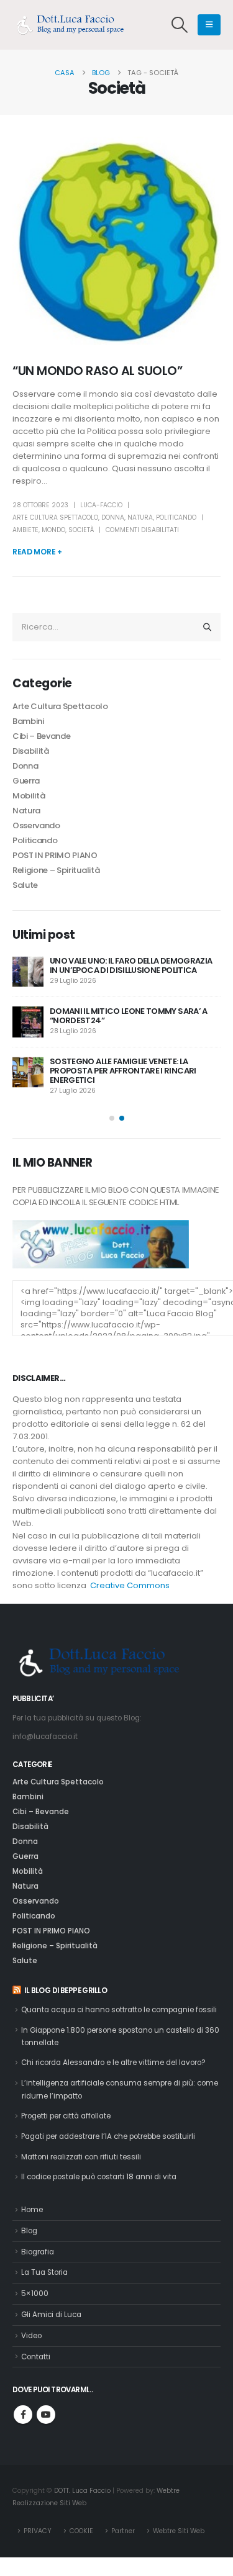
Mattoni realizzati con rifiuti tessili (81, 2157)
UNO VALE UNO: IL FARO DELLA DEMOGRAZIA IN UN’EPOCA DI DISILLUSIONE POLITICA (131, 965)
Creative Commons (130, 1585)
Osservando (36, 825)
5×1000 (35, 2294)
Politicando (176, 517)
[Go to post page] (28, 972)
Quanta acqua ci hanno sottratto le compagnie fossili (119, 2010)
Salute (25, 885)
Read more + (37, 552)
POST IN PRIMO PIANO (55, 855)
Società (81, 530)
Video (31, 2336)
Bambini (28, 721)
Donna (113, 517)
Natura (140, 517)
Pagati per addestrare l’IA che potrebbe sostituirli (108, 2136)
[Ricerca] (208, 627)
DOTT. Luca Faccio (82, 2491)
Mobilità (29, 796)
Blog (29, 2231)
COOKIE (81, 2531)
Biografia (38, 2252)
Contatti (36, 2357)
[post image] (116, 241)
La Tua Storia (44, 2272)
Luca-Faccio (101, 505)
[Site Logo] (75, 25)
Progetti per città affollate (66, 2116)
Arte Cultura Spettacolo (55, 517)
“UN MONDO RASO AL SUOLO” (97, 371)
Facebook (23, 2415)
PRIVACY (38, 2531)
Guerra (26, 781)
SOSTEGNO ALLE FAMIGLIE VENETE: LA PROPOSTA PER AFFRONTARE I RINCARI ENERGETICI (123, 1071)
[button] (180, 25)
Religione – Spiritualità (56, 870)
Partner (123, 2531)
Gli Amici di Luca (51, 2315)
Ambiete (25, 530)
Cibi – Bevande (41, 736)
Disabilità (31, 751)
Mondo (53, 530)
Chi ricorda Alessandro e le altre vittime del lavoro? (113, 2063)
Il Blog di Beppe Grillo (66, 1991)
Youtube (46, 2415)
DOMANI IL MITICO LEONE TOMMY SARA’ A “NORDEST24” (129, 1016)
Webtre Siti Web (179, 2531)
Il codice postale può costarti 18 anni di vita (99, 2177)
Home (32, 2210)
